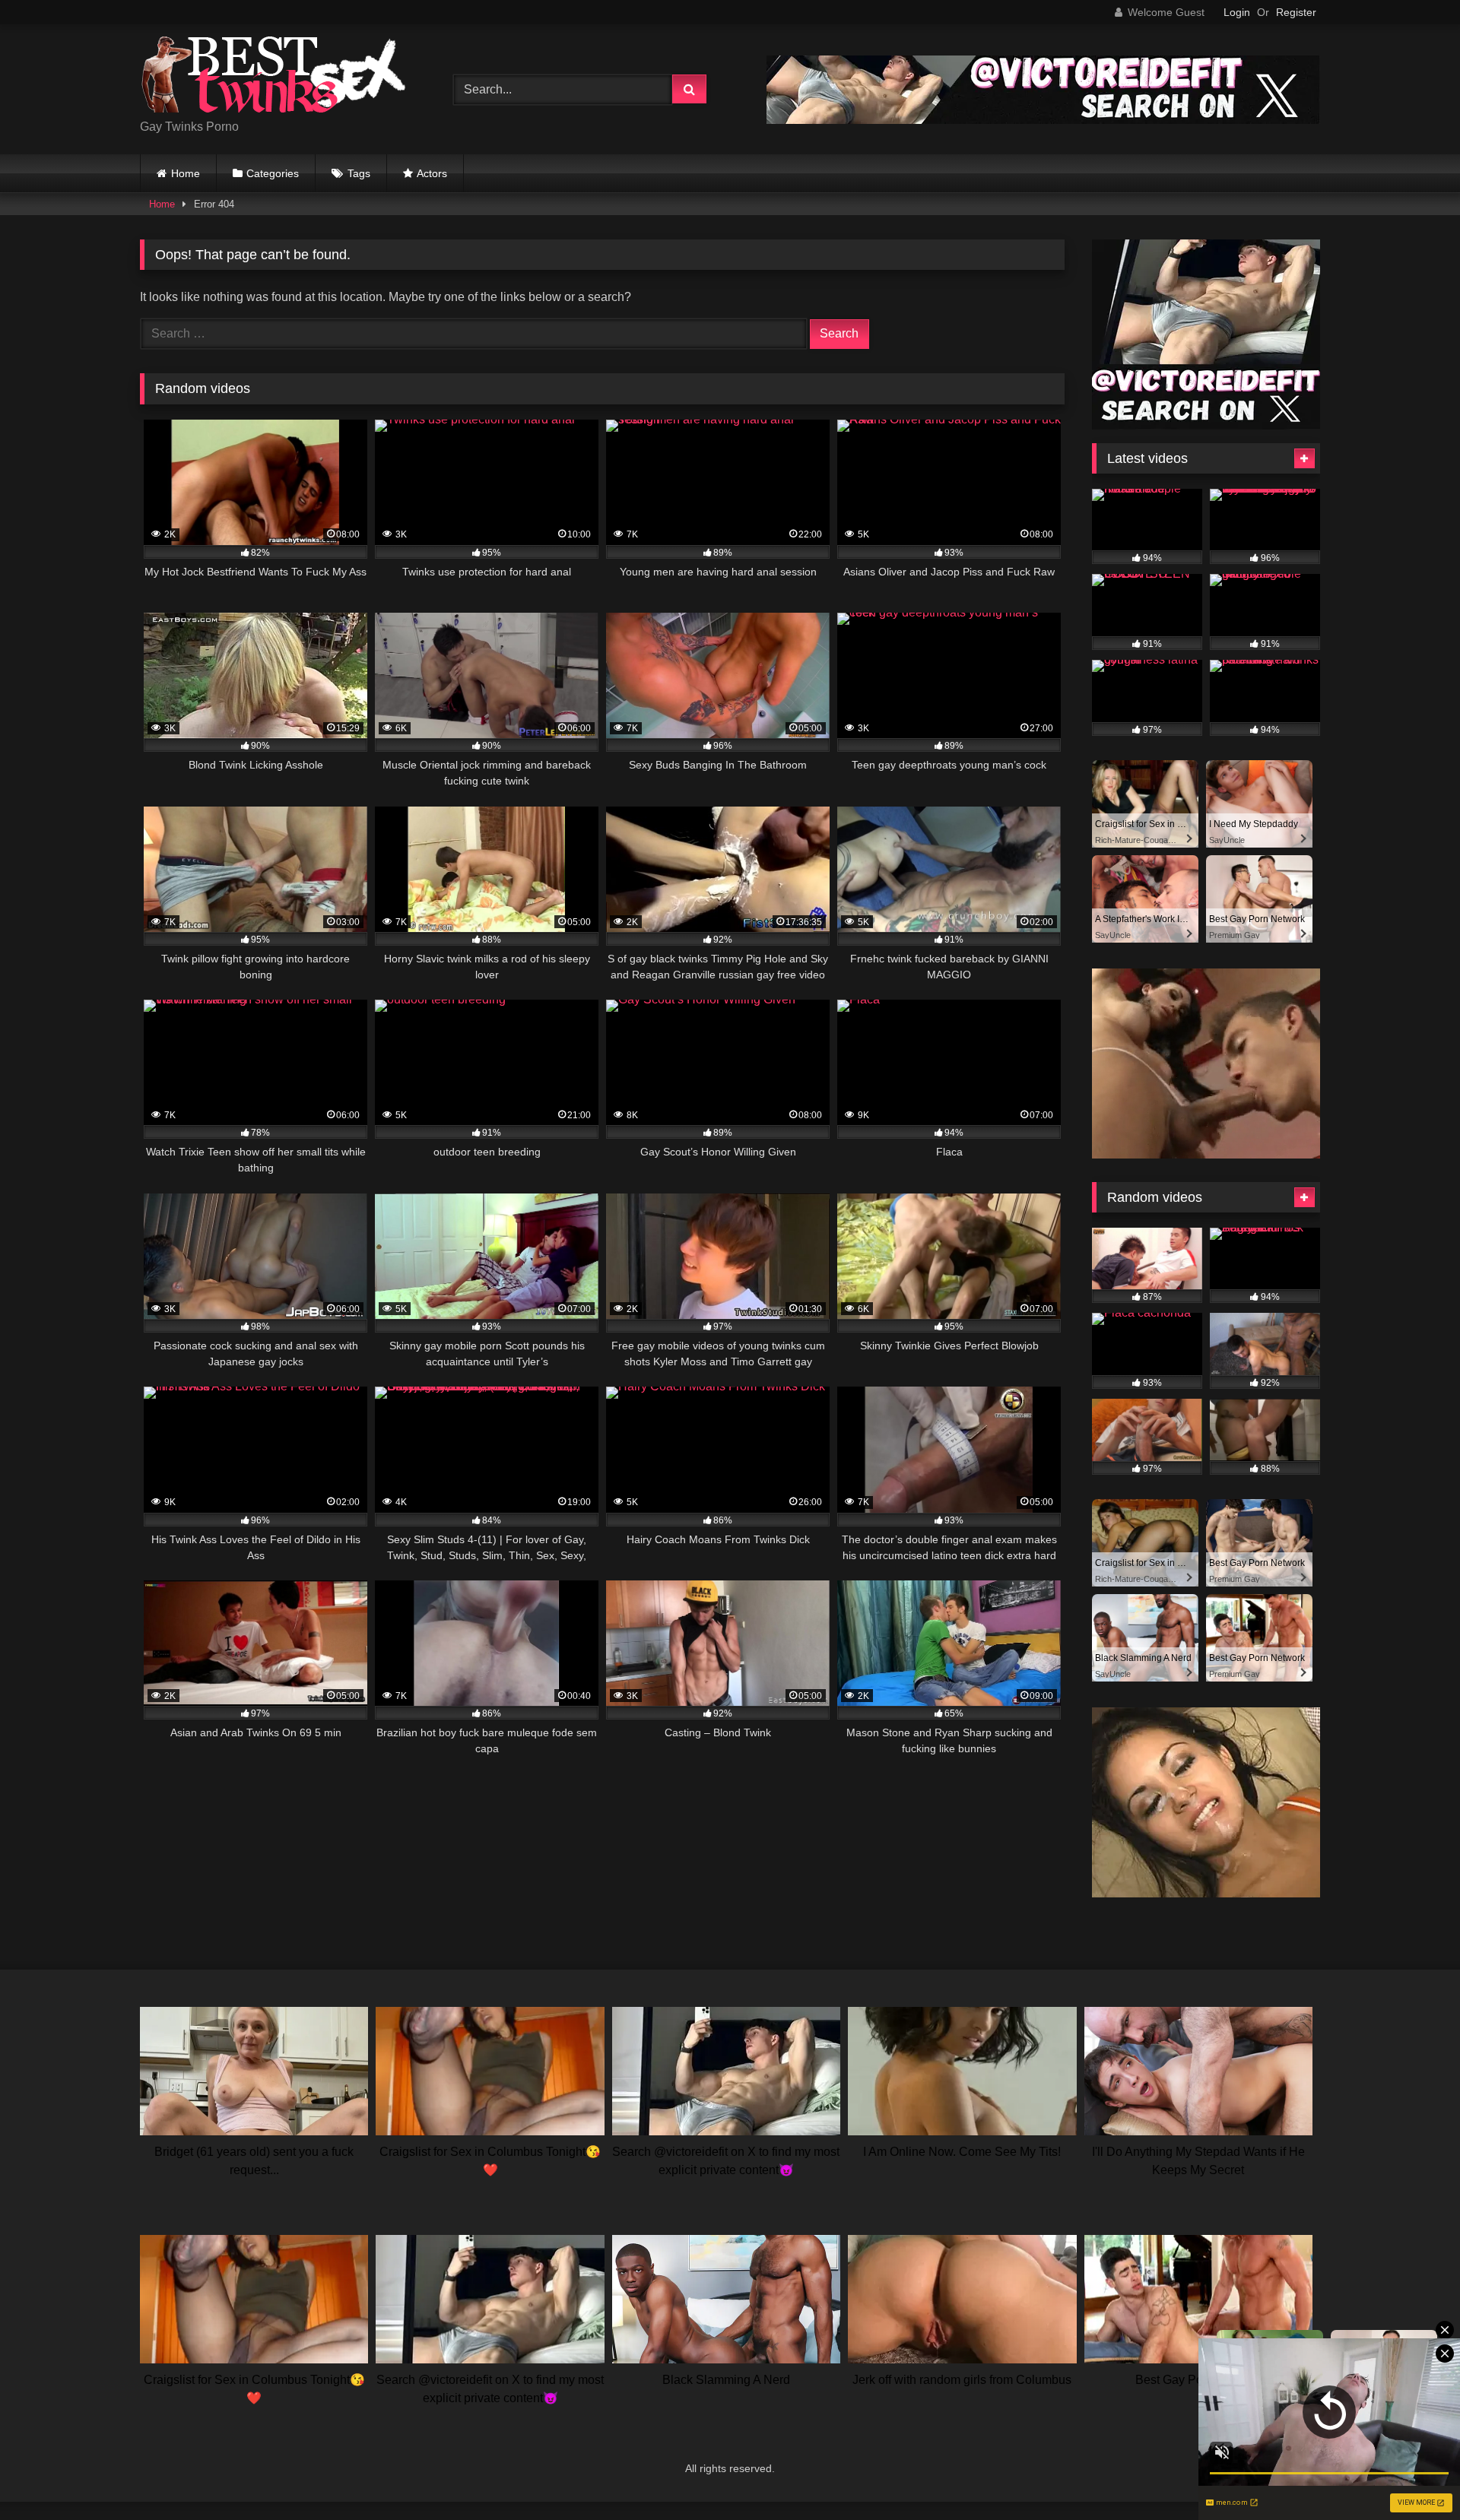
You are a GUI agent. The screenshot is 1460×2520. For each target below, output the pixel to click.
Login (1237, 12)
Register (1296, 12)
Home (186, 173)
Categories (273, 173)
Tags (359, 173)
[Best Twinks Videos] (273, 77)
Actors (432, 173)
